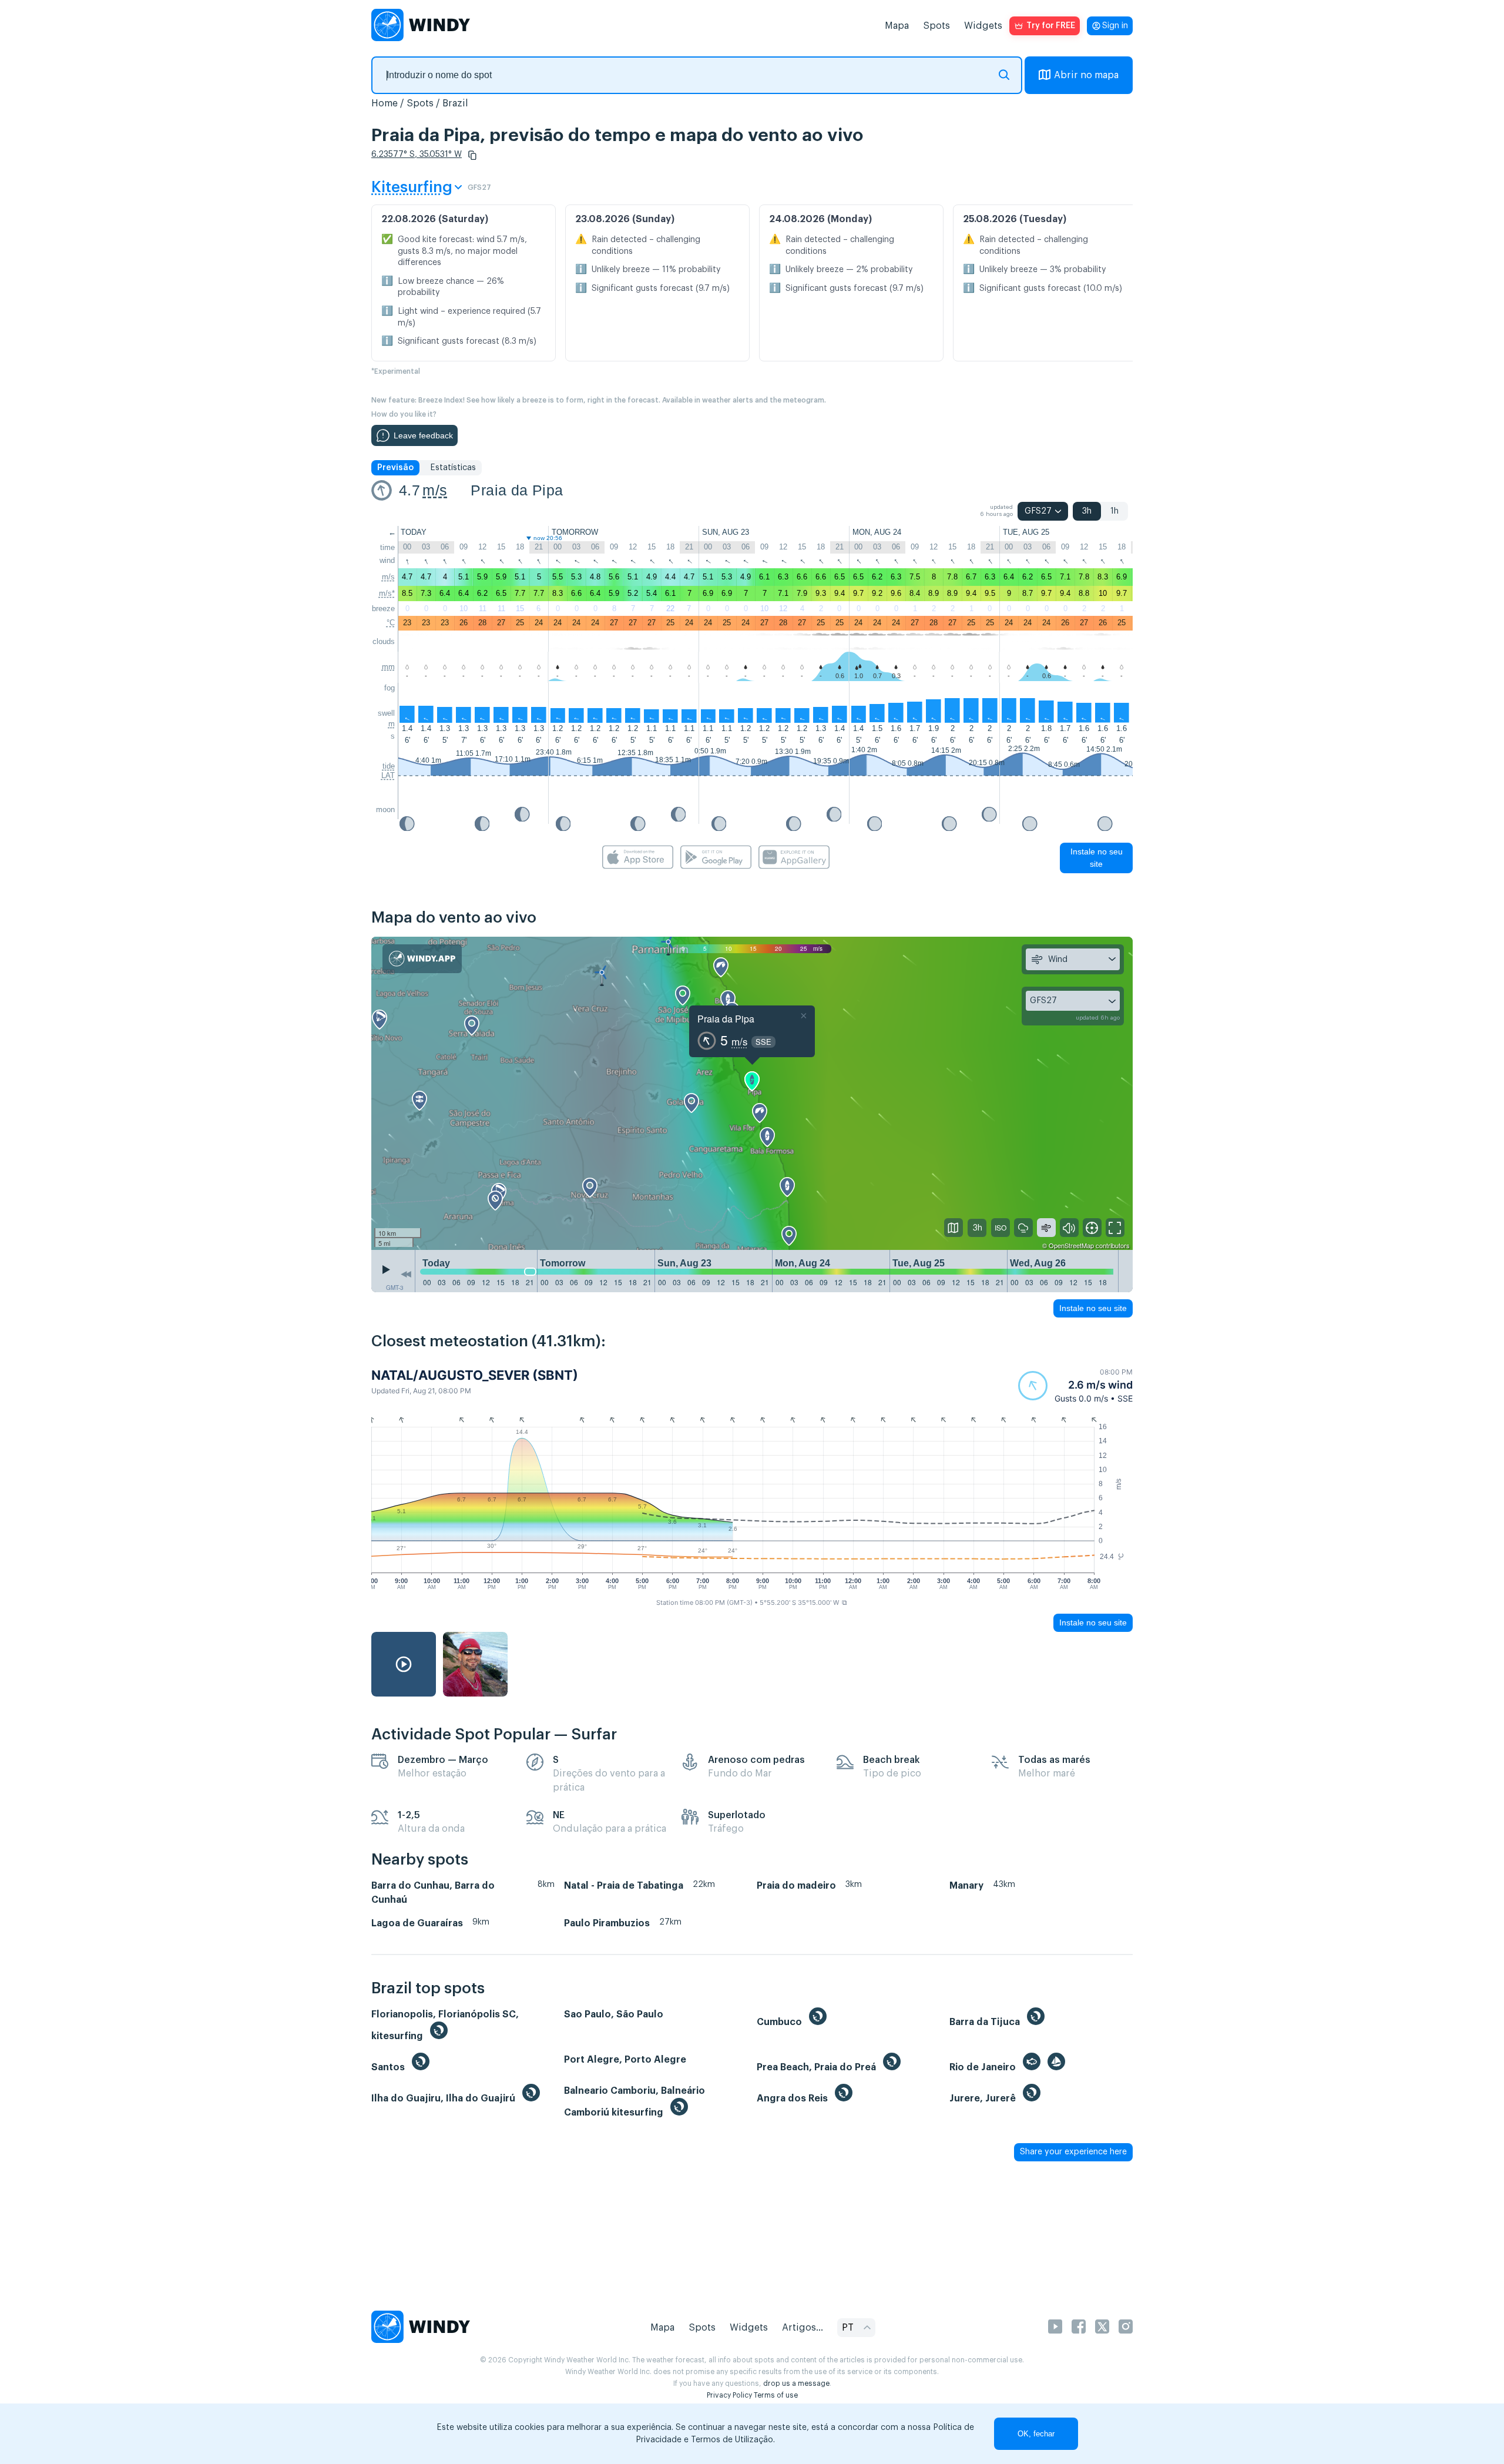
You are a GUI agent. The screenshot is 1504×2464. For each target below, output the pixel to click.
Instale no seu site (1097, 858)
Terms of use (776, 2395)
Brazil (455, 103)
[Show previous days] (406, 1274)
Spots (936, 26)
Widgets (983, 26)
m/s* (387, 593)
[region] (752, 1094)
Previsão (395, 468)
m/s (435, 490)
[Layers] (954, 1228)
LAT (388, 775)
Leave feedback (423, 435)
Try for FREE (1051, 26)
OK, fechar (1036, 2434)
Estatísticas (453, 468)
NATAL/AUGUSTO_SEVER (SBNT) (475, 1375)
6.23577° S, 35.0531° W (417, 155)
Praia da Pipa (517, 490)
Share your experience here (1073, 2152)
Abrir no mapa (1086, 75)
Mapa (897, 26)
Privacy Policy (729, 2395)
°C (391, 623)
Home (385, 103)
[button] (472, 155)
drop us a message (796, 2383)
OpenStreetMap (1071, 1245)
